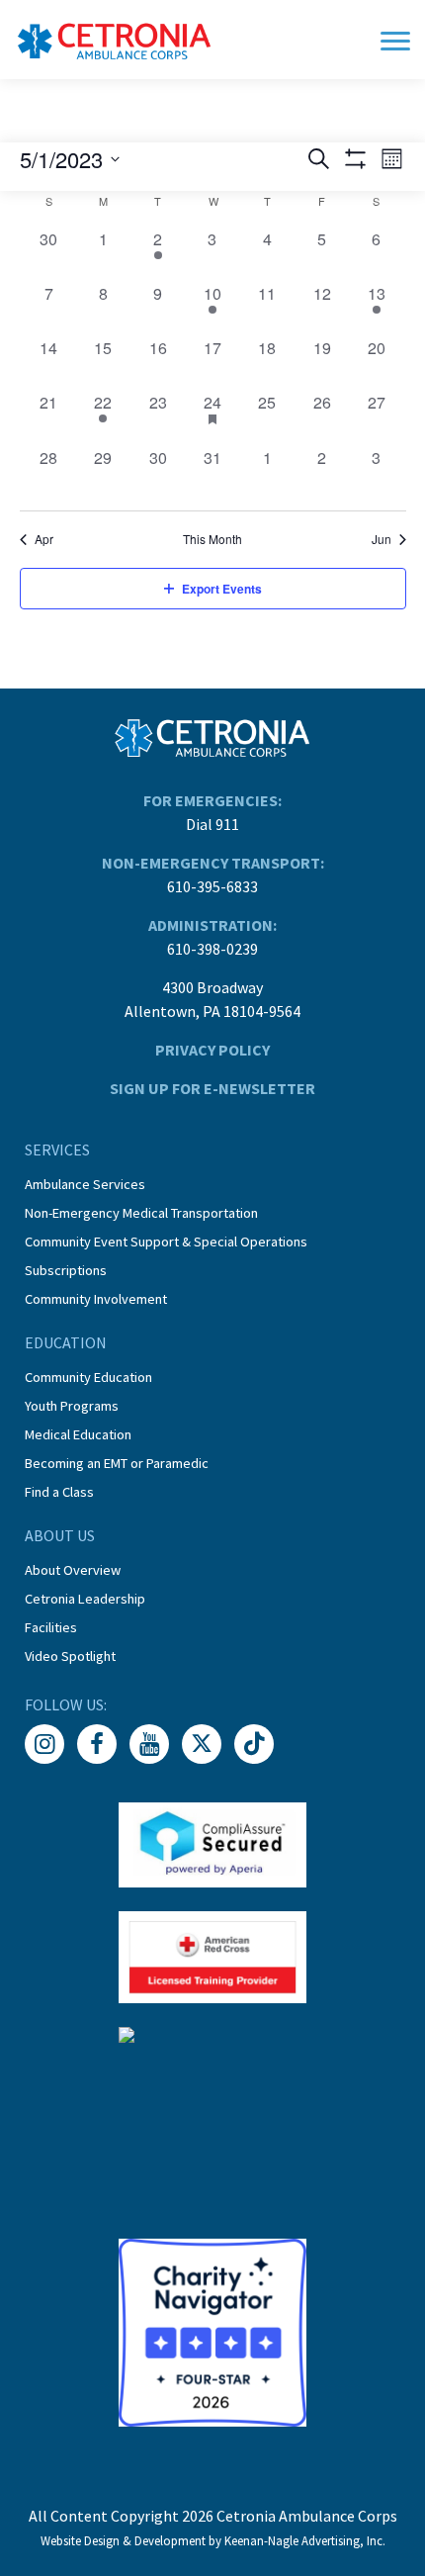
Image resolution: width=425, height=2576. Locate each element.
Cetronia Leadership (85, 1599)
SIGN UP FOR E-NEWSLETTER (212, 1088)
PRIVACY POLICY (212, 1050)
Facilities (51, 1627)
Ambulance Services (85, 1184)
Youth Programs (72, 1406)
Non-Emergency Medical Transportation (141, 1213)
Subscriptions (66, 1270)
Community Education (88, 1377)
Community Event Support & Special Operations (166, 1242)
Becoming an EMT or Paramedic (117, 1463)
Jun (382, 539)
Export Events (222, 589)
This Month (212, 539)
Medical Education (78, 1434)
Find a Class (59, 1492)
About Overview (73, 1570)
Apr (44, 539)
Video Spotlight (70, 1656)
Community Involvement (96, 1299)
